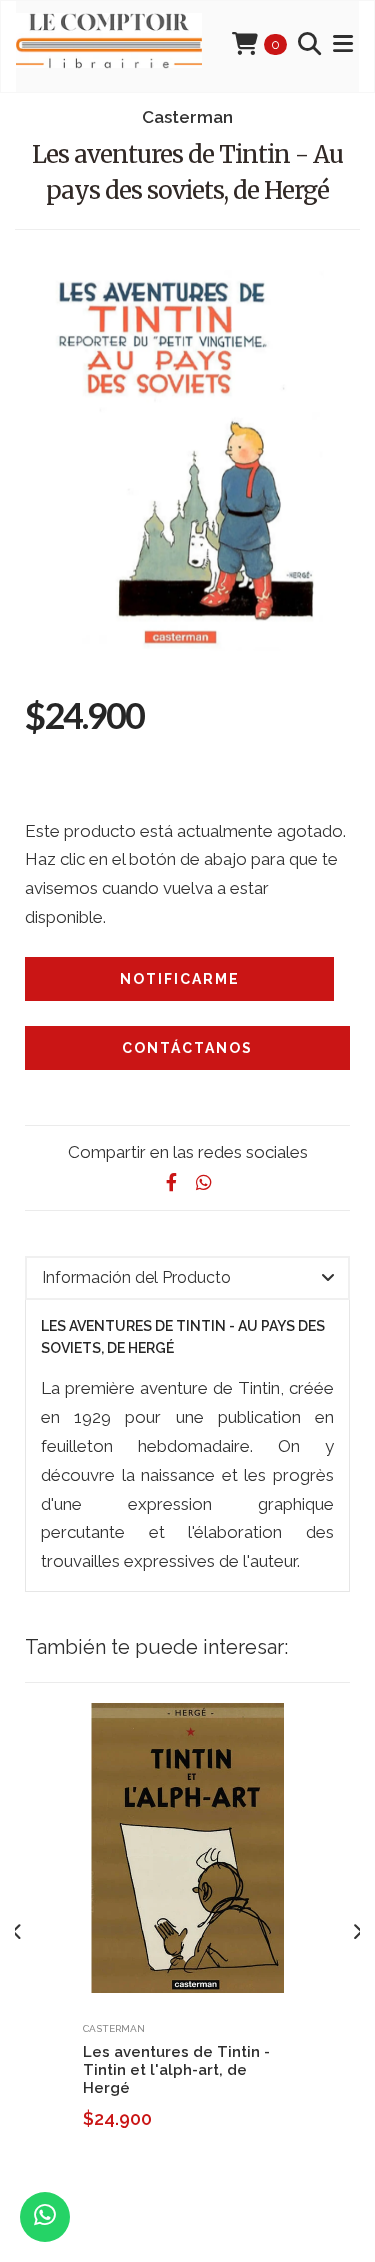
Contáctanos (187, 1048)
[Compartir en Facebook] (172, 1182)
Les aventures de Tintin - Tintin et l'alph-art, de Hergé (176, 2070)
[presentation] (17, 1932)
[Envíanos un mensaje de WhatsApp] (45, 2217)
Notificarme (180, 979)
